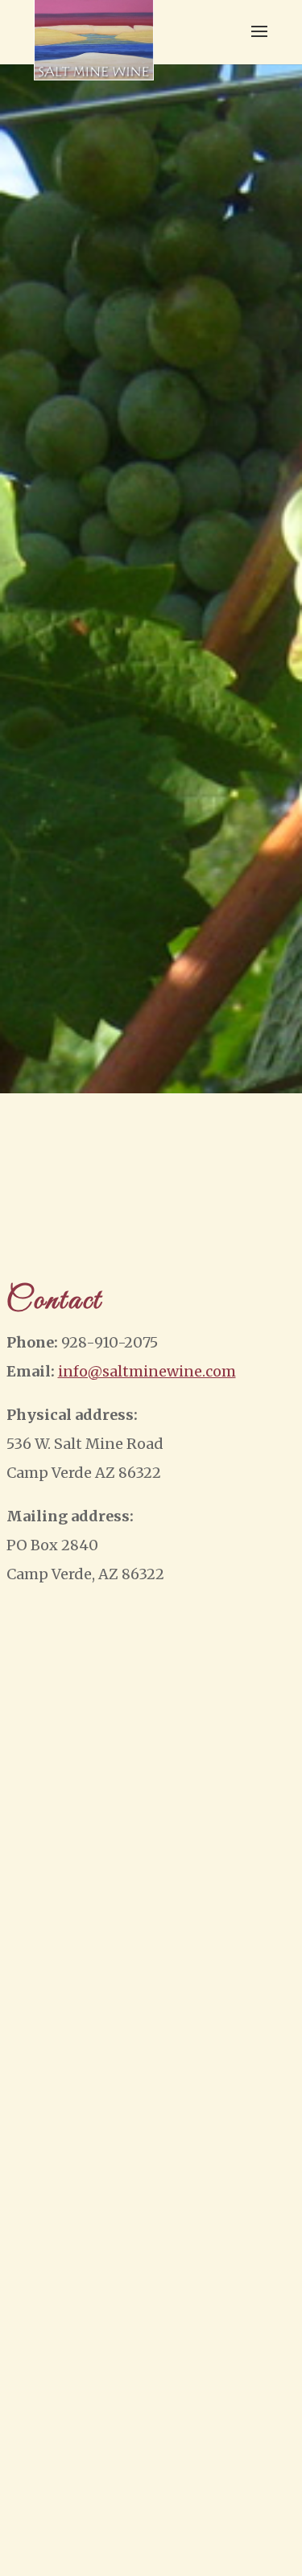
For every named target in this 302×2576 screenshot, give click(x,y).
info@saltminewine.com (147, 1371)
